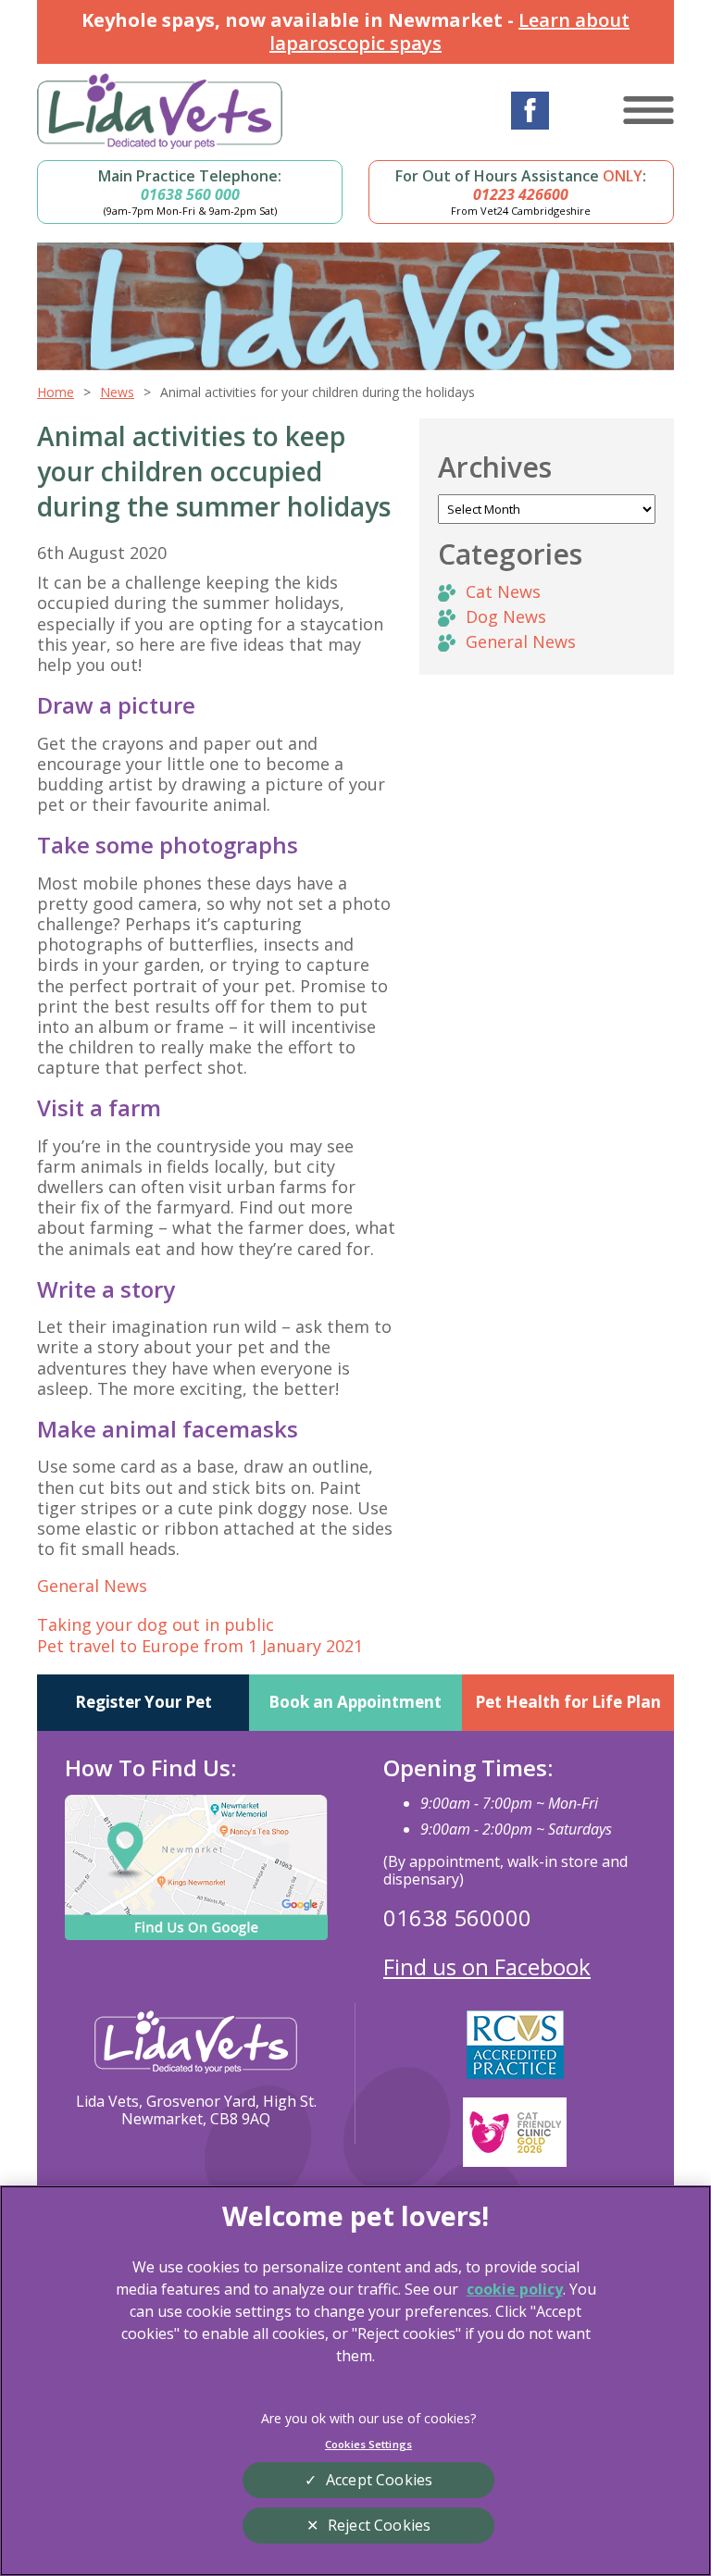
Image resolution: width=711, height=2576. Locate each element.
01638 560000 (457, 1917)
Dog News (506, 616)
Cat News (503, 591)
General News (92, 1586)
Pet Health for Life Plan (568, 1702)
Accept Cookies (379, 2480)
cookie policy (515, 2289)
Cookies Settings (368, 2444)
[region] (355, 2381)
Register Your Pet (143, 1702)
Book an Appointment (355, 1702)
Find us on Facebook (487, 1966)
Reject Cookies (379, 2525)
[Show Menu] (649, 110)
